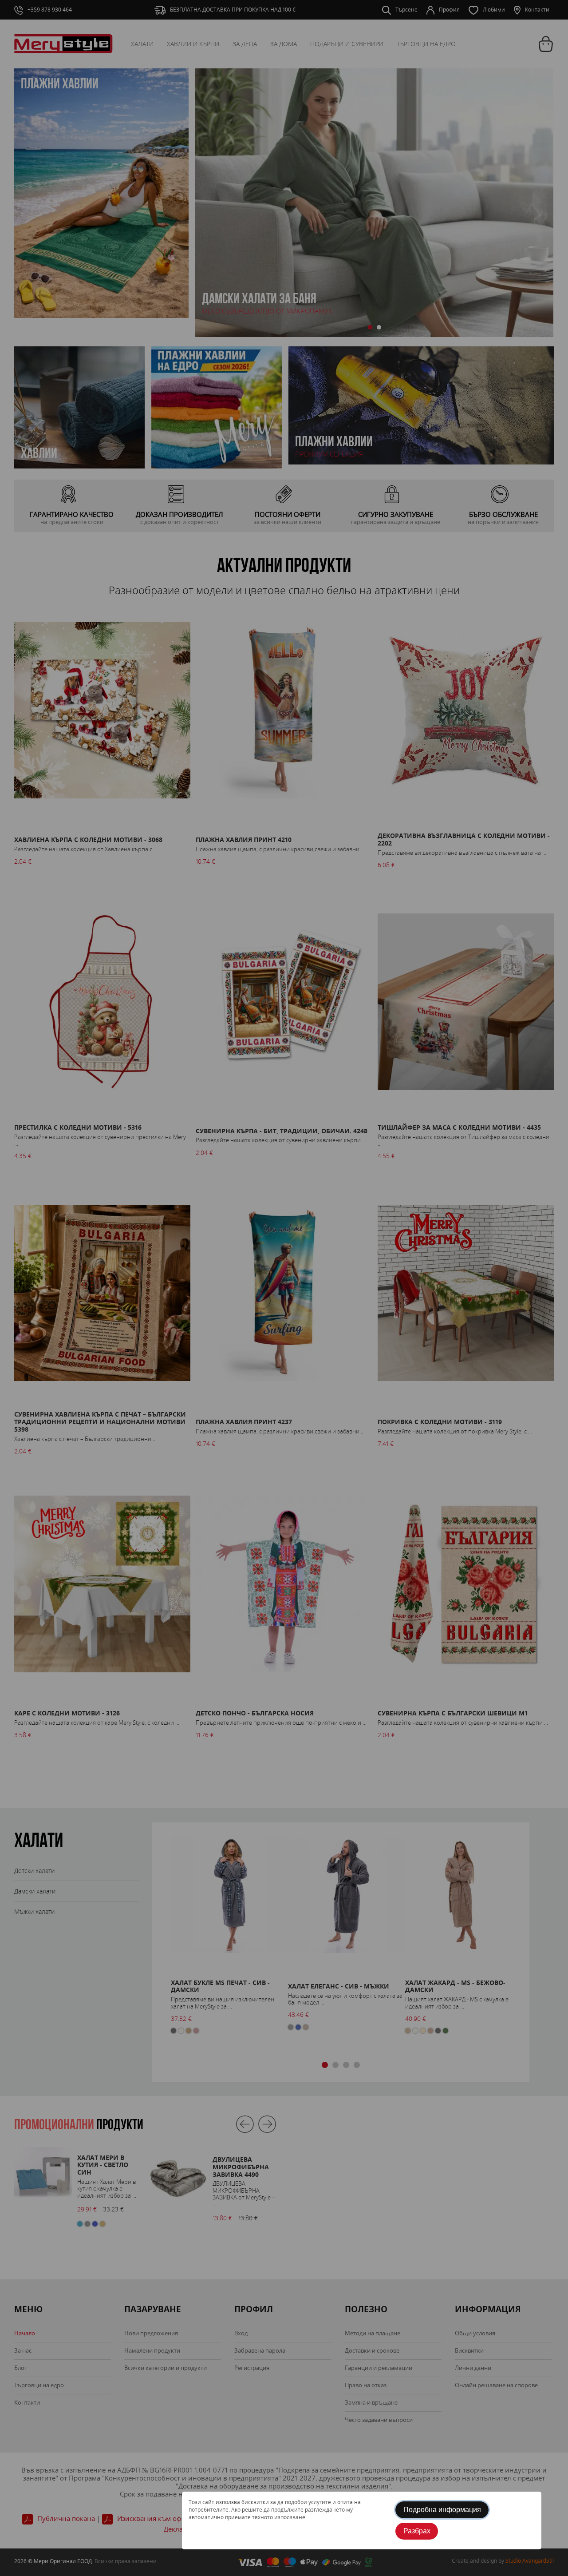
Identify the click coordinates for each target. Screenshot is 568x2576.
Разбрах (417, 2531)
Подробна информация (442, 2510)
